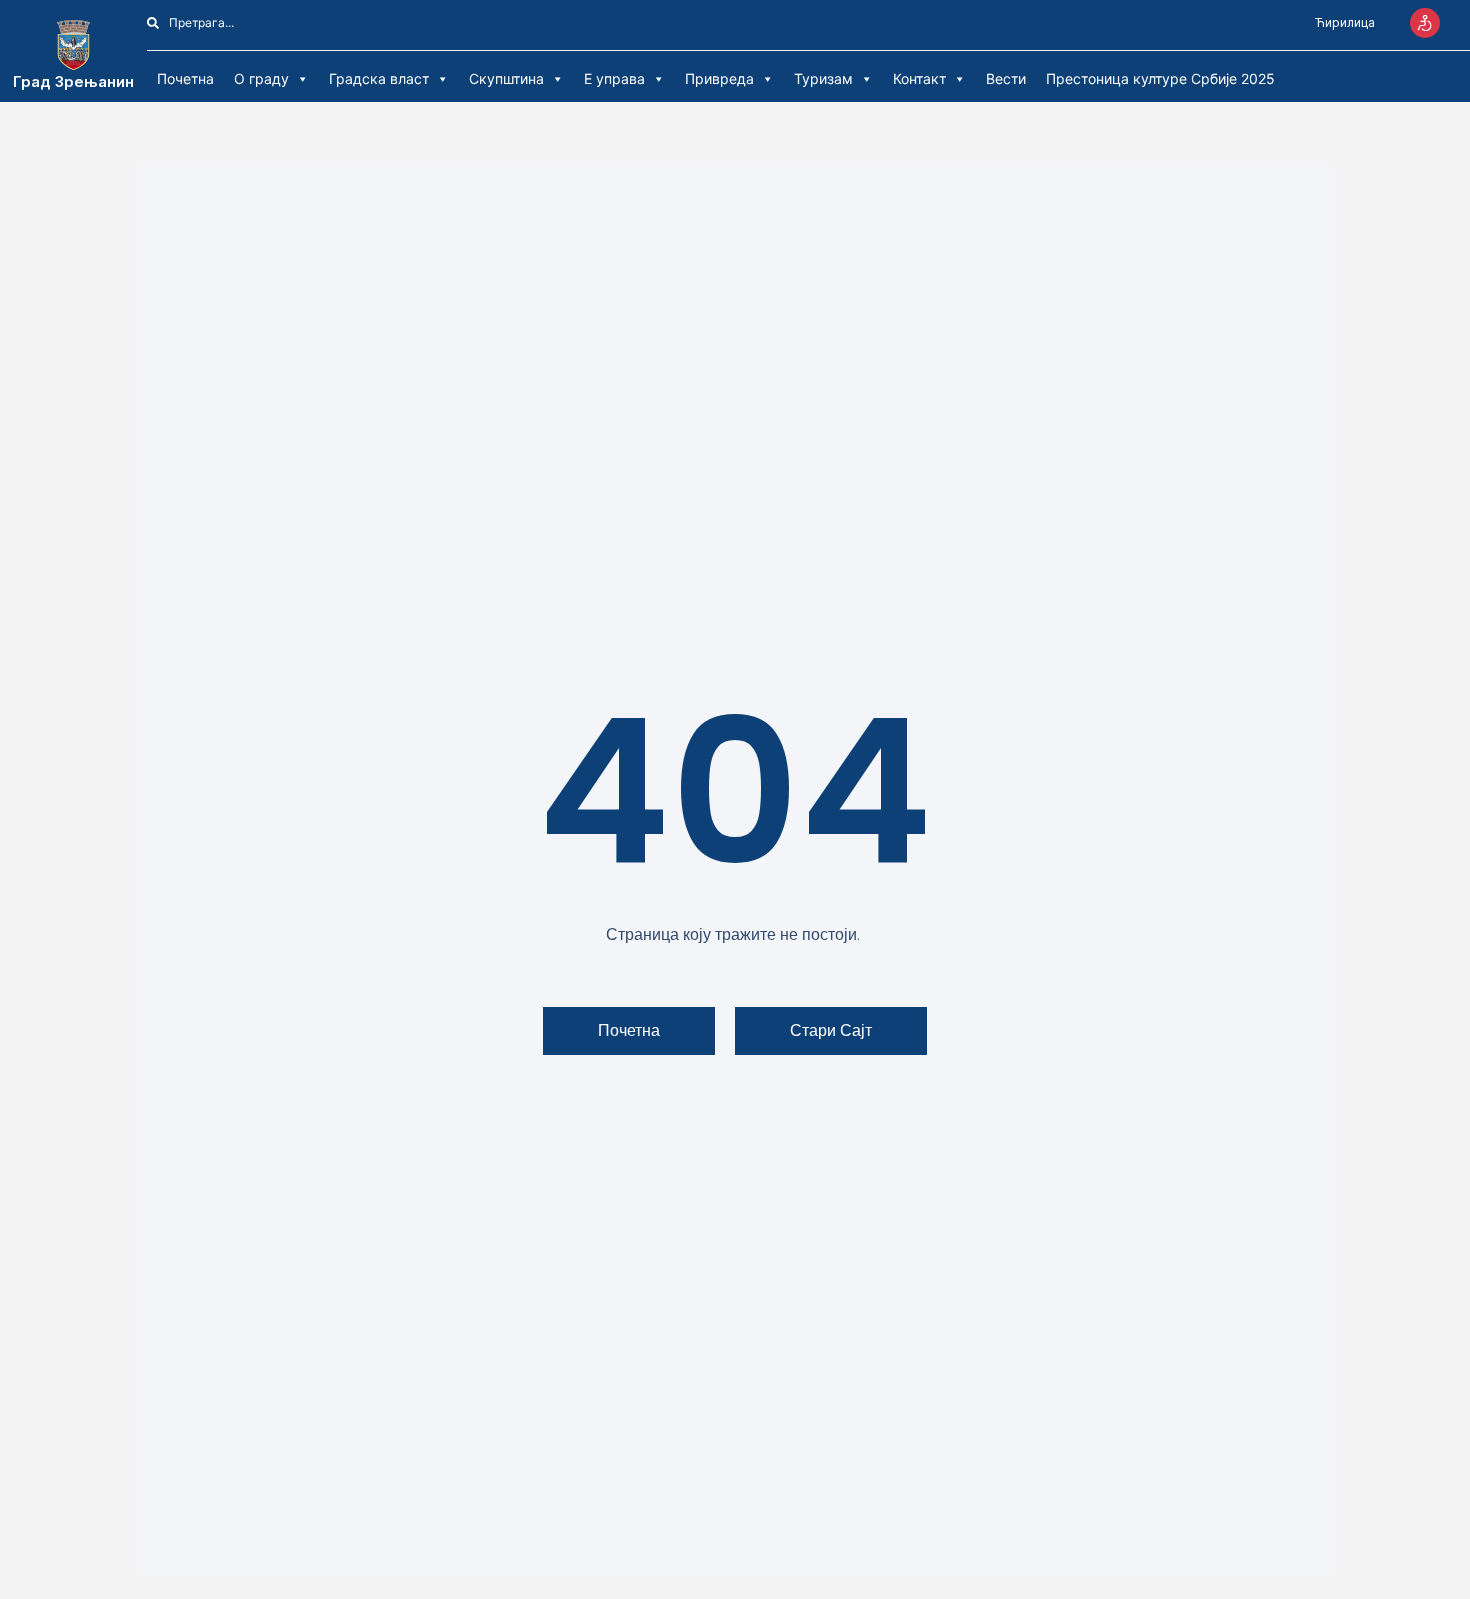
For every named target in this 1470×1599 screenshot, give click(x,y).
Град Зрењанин (73, 81)
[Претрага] (382, 22)
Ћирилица (1345, 22)
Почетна (185, 78)
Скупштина (506, 78)
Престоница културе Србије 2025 (1160, 78)
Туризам (823, 78)
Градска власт (379, 78)
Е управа (614, 78)
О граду (261, 78)
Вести (1006, 78)
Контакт (919, 78)
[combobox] (259, 22)
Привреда (719, 78)
